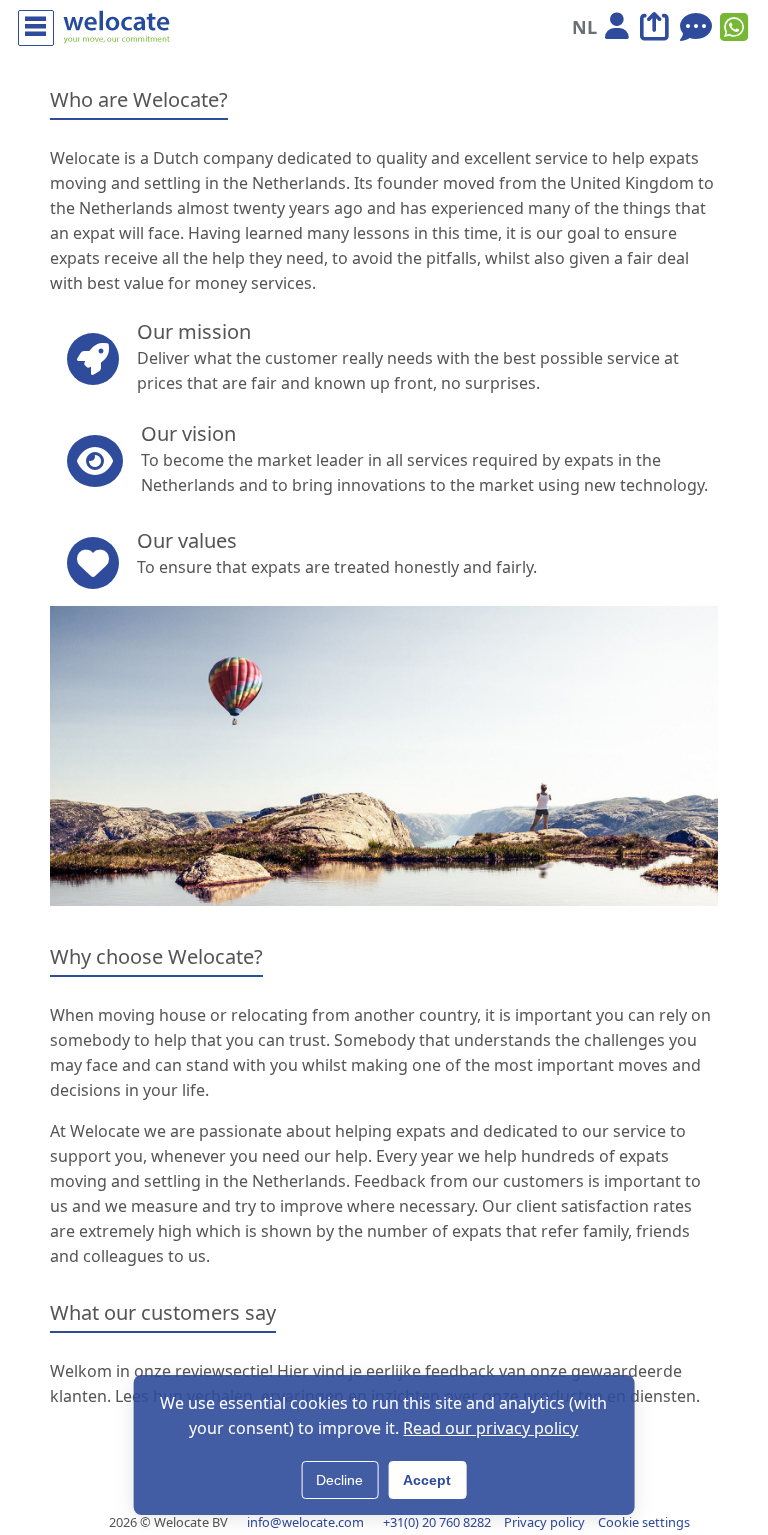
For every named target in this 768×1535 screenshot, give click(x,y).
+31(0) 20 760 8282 (437, 1522)
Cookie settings (644, 1522)
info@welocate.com (305, 1522)
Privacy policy (544, 1522)
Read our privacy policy (490, 1428)
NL (584, 27)
